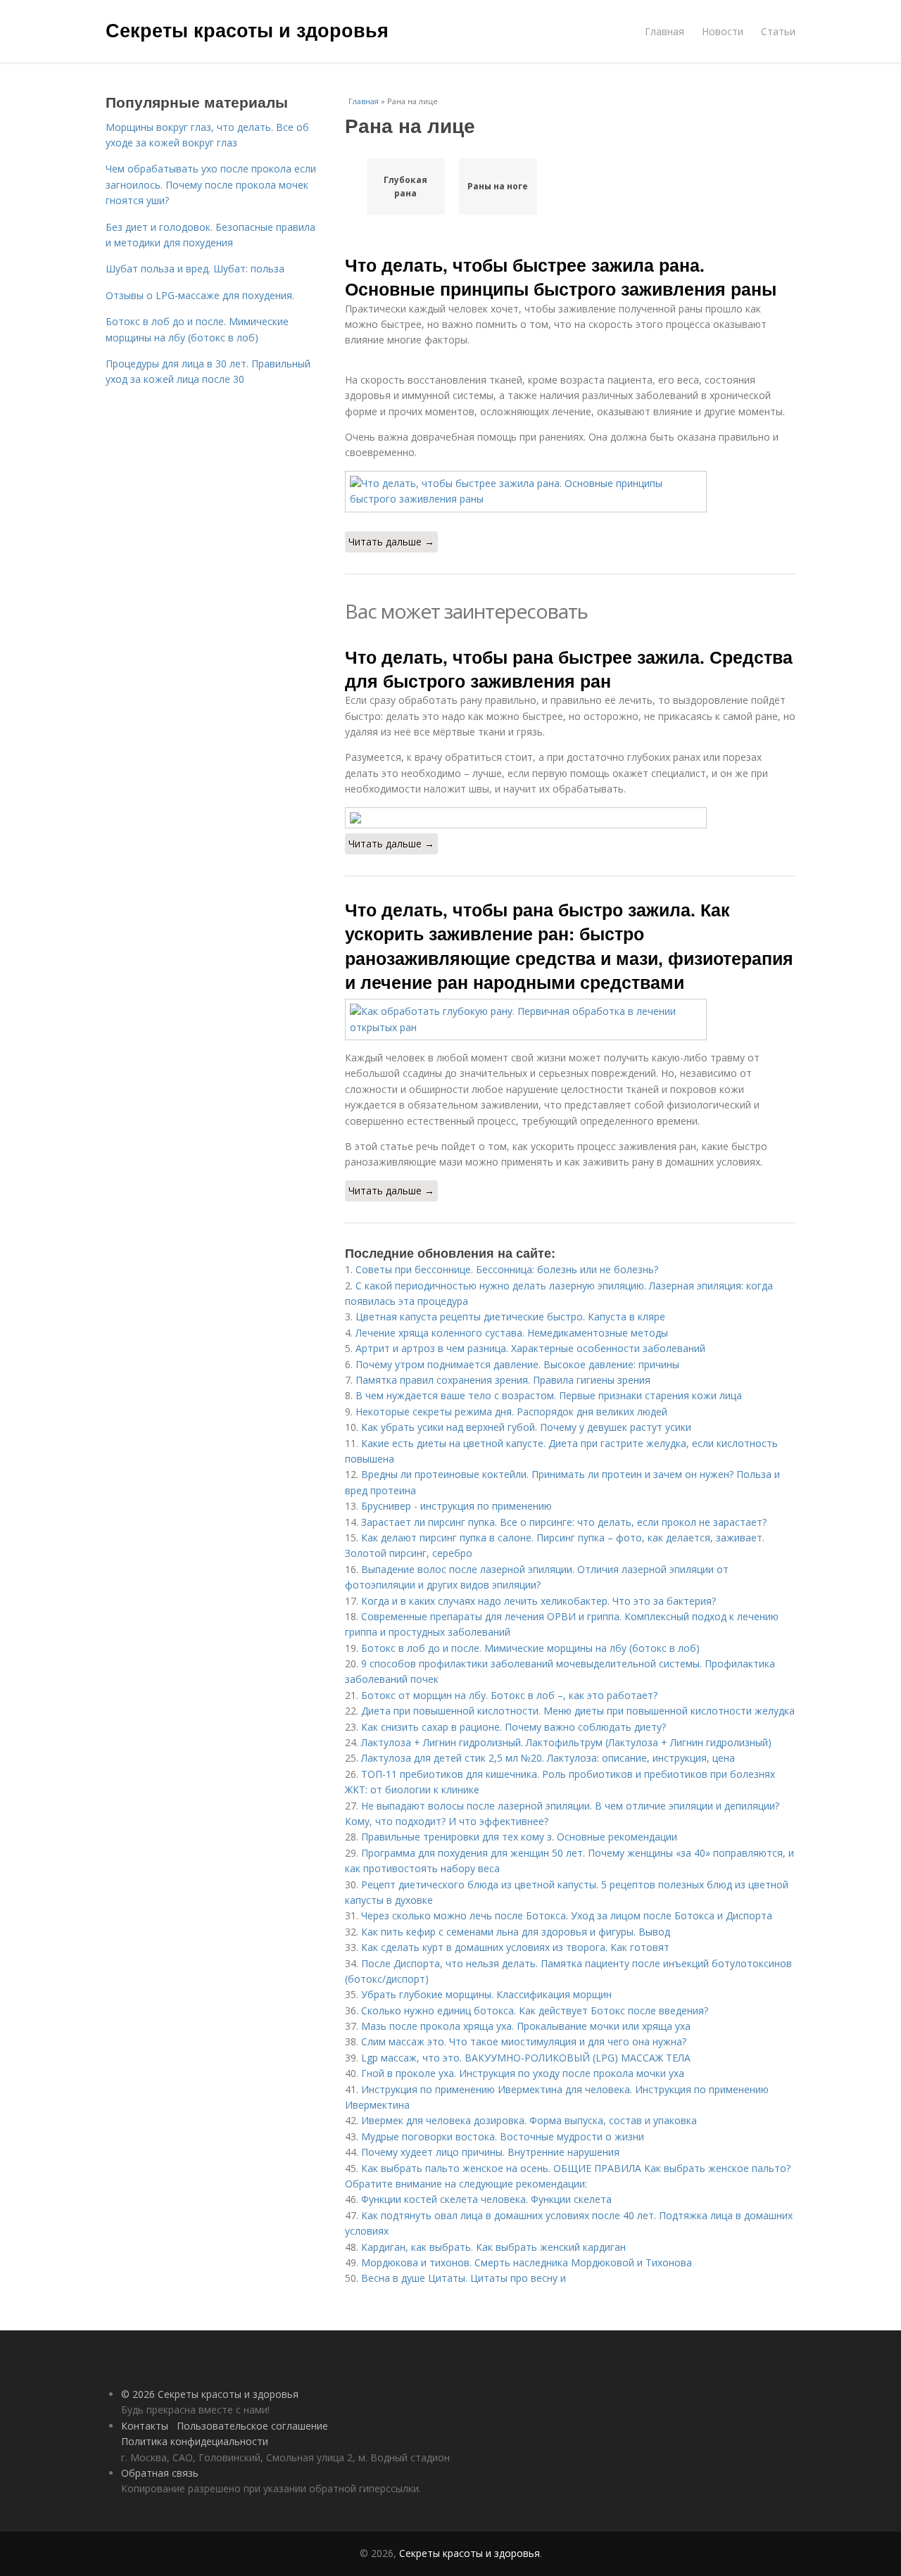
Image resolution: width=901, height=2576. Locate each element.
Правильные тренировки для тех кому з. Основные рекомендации (519, 1837)
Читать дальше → (391, 542)
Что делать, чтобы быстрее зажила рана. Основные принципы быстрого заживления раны (561, 277)
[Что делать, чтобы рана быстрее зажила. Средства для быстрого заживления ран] (570, 818)
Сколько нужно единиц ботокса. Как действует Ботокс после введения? (535, 2010)
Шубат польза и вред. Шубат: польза (195, 269)
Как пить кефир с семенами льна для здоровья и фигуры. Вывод (516, 1932)
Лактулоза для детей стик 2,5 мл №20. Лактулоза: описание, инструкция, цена (548, 1758)
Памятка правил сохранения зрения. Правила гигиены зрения (503, 1380)
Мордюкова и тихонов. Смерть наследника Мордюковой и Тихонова (527, 2262)
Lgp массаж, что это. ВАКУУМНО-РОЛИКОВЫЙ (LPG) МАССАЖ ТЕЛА (526, 2058)
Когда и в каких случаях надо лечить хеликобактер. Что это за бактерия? (538, 1601)
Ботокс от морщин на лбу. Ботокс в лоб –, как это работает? (509, 1695)
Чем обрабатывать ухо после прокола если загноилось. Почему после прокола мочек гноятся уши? (211, 184)
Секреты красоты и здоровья (247, 30)
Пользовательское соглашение (252, 2426)
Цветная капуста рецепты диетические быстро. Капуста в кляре (510, 1317)
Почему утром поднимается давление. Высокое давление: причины (517, 1364)
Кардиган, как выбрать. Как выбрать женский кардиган (493, 2247)
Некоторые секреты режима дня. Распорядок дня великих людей (511, 1412)
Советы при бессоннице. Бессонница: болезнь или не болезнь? (507, 1269)
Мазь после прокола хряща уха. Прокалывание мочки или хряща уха (526, 2026)
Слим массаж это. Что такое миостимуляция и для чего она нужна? (524, 2041)
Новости (723, 31)
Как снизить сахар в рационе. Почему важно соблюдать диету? (513, 1727)
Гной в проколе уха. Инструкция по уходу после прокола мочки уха (523, 2073)
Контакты (145, 2426)
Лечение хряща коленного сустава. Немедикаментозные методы (512, 1333)
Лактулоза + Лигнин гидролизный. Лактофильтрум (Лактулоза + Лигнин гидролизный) (566, 1742)
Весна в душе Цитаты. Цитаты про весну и (464, 2278)
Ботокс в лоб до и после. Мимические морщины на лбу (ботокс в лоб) (530, 1648)
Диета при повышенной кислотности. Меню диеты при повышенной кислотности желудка (578, 1711)
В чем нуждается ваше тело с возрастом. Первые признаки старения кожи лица (549, 1395)
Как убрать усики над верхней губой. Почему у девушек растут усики (526, 1427)
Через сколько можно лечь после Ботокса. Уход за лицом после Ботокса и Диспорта (567, 1915)
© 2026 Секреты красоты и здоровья (210, 2394)
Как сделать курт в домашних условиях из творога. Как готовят (515, 1947)
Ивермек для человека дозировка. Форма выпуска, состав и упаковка (529, 2120)
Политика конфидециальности (195, 2441)
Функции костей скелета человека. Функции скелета (486, 2199)
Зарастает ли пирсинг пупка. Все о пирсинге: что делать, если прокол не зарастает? (564, 1522)
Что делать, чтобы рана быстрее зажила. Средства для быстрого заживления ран (569, 669)
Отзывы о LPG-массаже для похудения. (200, 295)
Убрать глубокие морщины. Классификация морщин (486, 1994)
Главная (664, 31)
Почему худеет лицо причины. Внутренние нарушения (490, 2152)
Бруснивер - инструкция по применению (456, 1506)
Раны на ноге (498, 186)
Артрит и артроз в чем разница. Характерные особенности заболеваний (530, 1348)
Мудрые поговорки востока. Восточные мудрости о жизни (503, 2136)
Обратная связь (160, 2473)
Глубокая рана (405, 187)
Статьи (778, 31)
